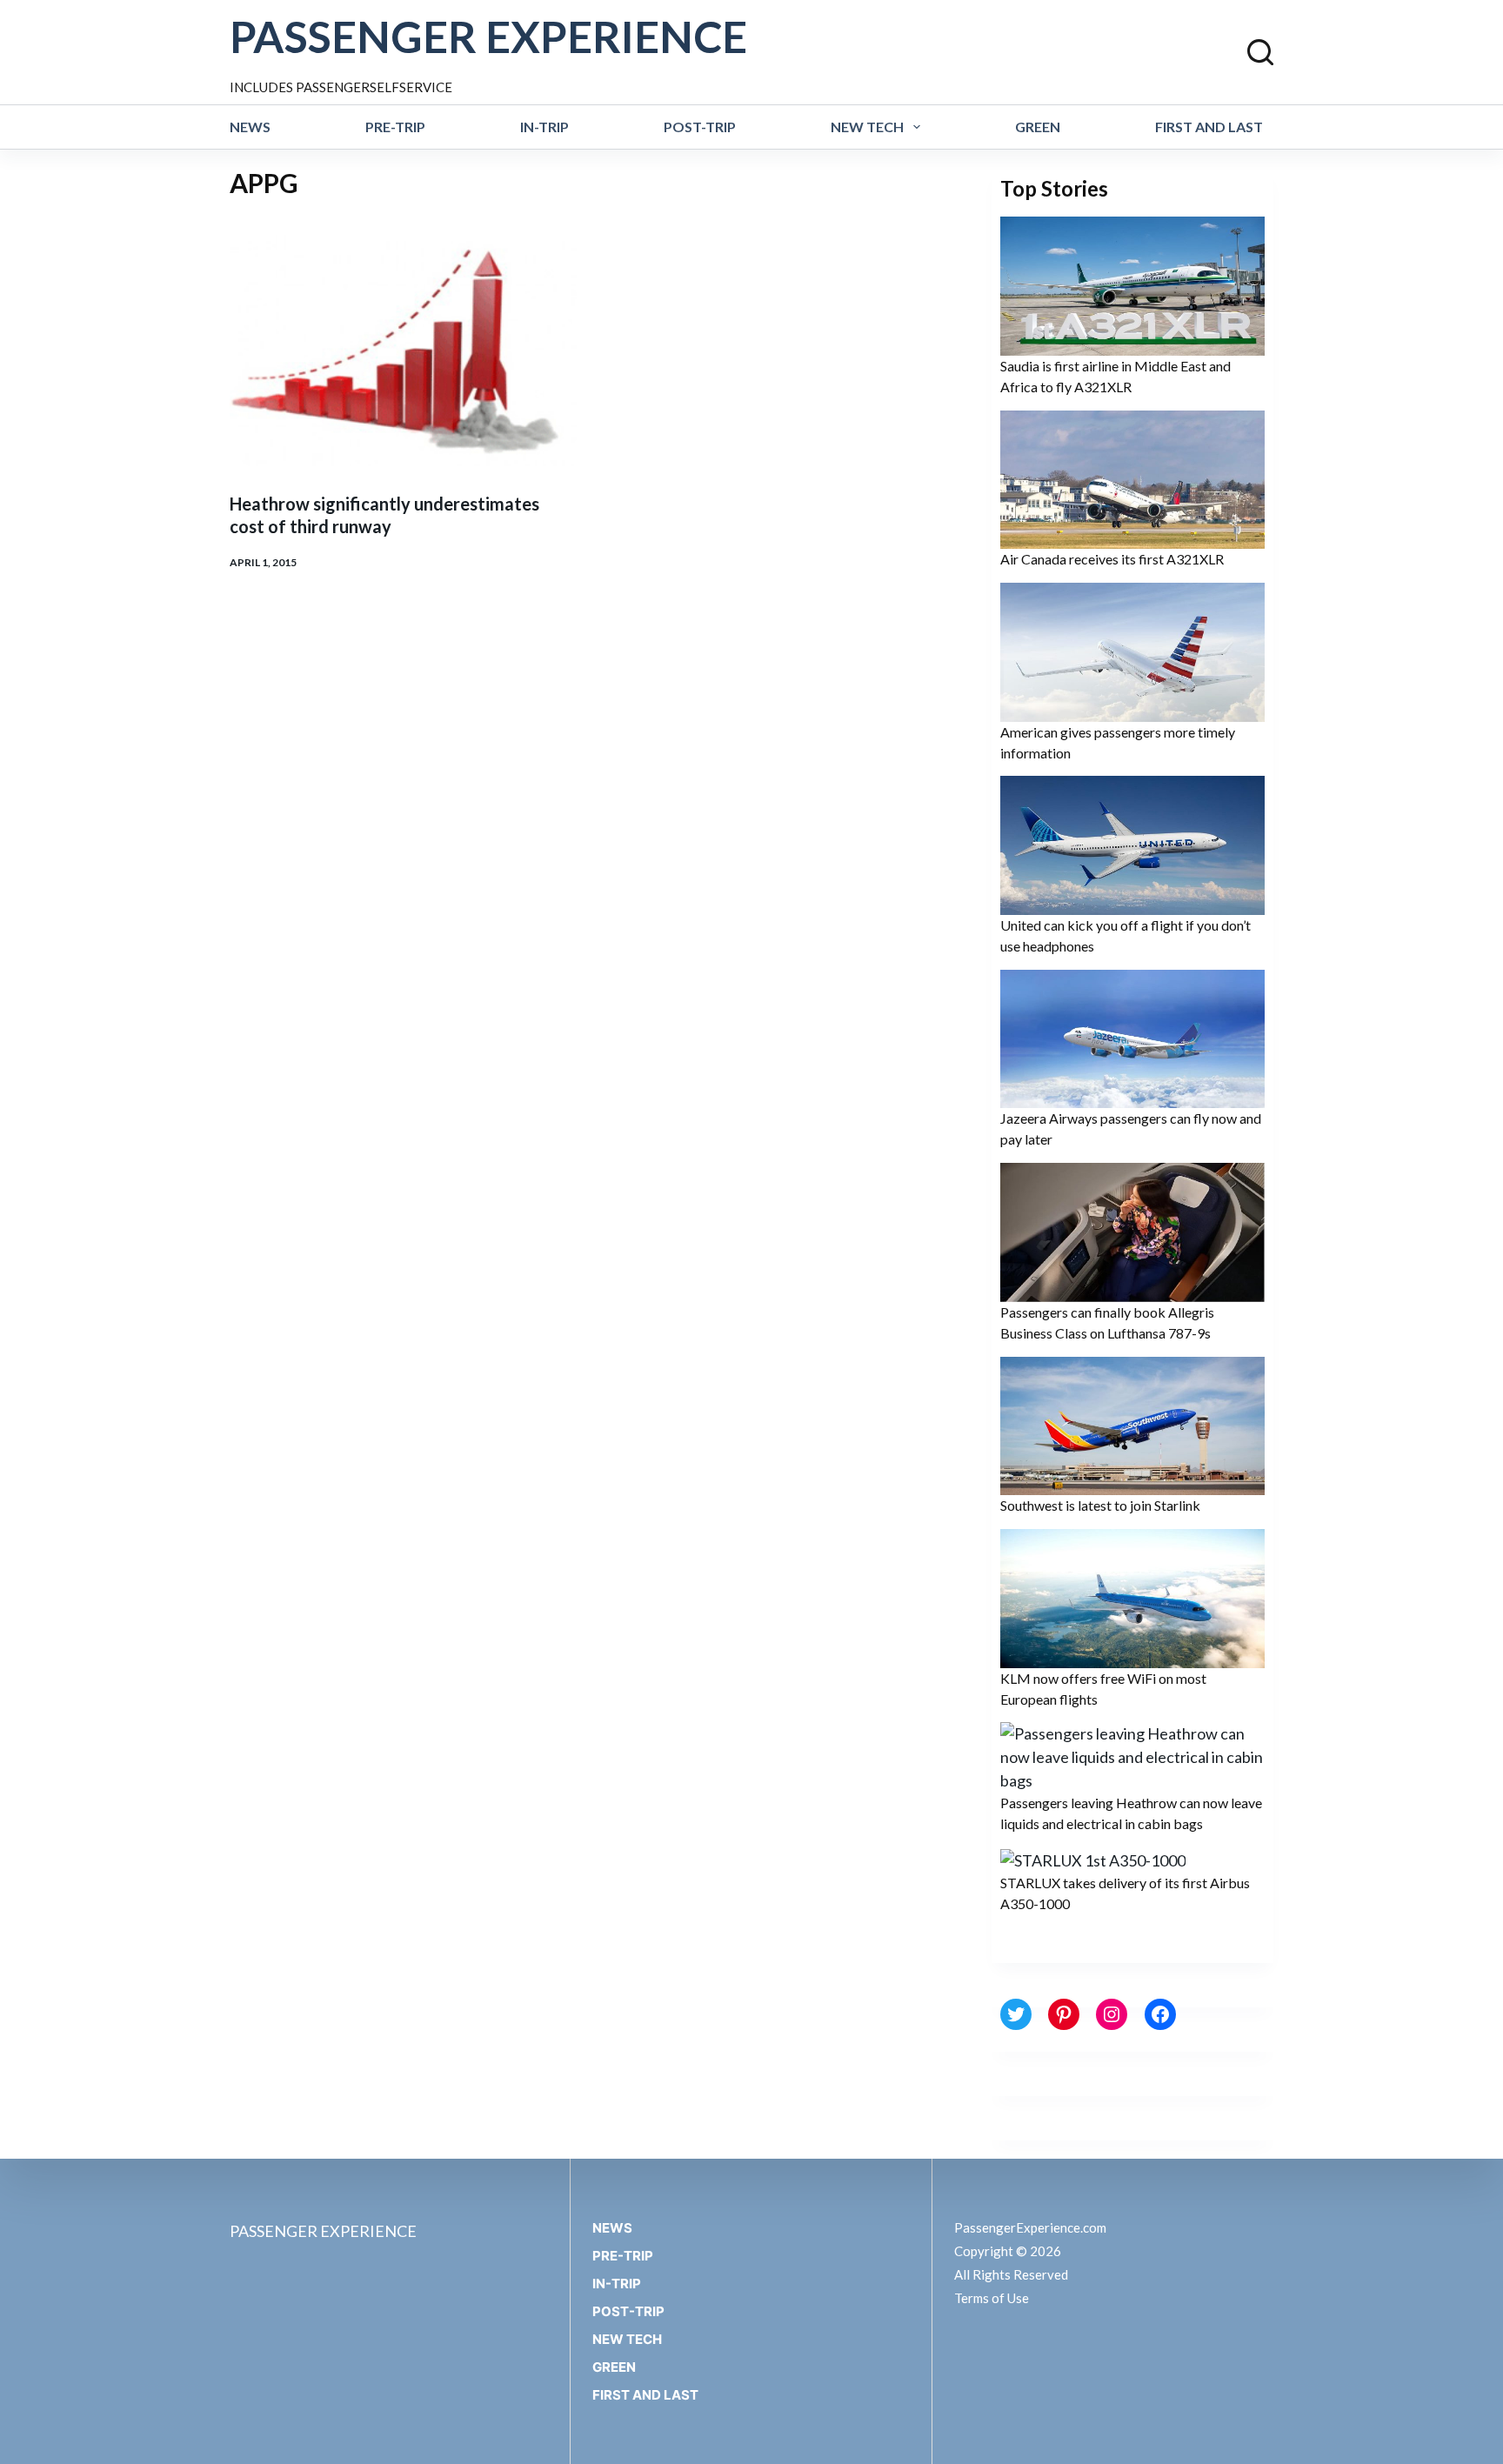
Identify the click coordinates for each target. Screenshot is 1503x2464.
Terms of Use (992, 2298)
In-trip (544, 127)
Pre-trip (395, 127)
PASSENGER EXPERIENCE (488, 37)
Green (1038, 127)
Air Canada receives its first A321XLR (1112, 559)
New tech (867, 127)
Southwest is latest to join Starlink (1100, 1505)
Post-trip (700, 127)
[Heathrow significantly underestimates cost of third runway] (403, 351)
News (250, 127)
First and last (1209, 127)
